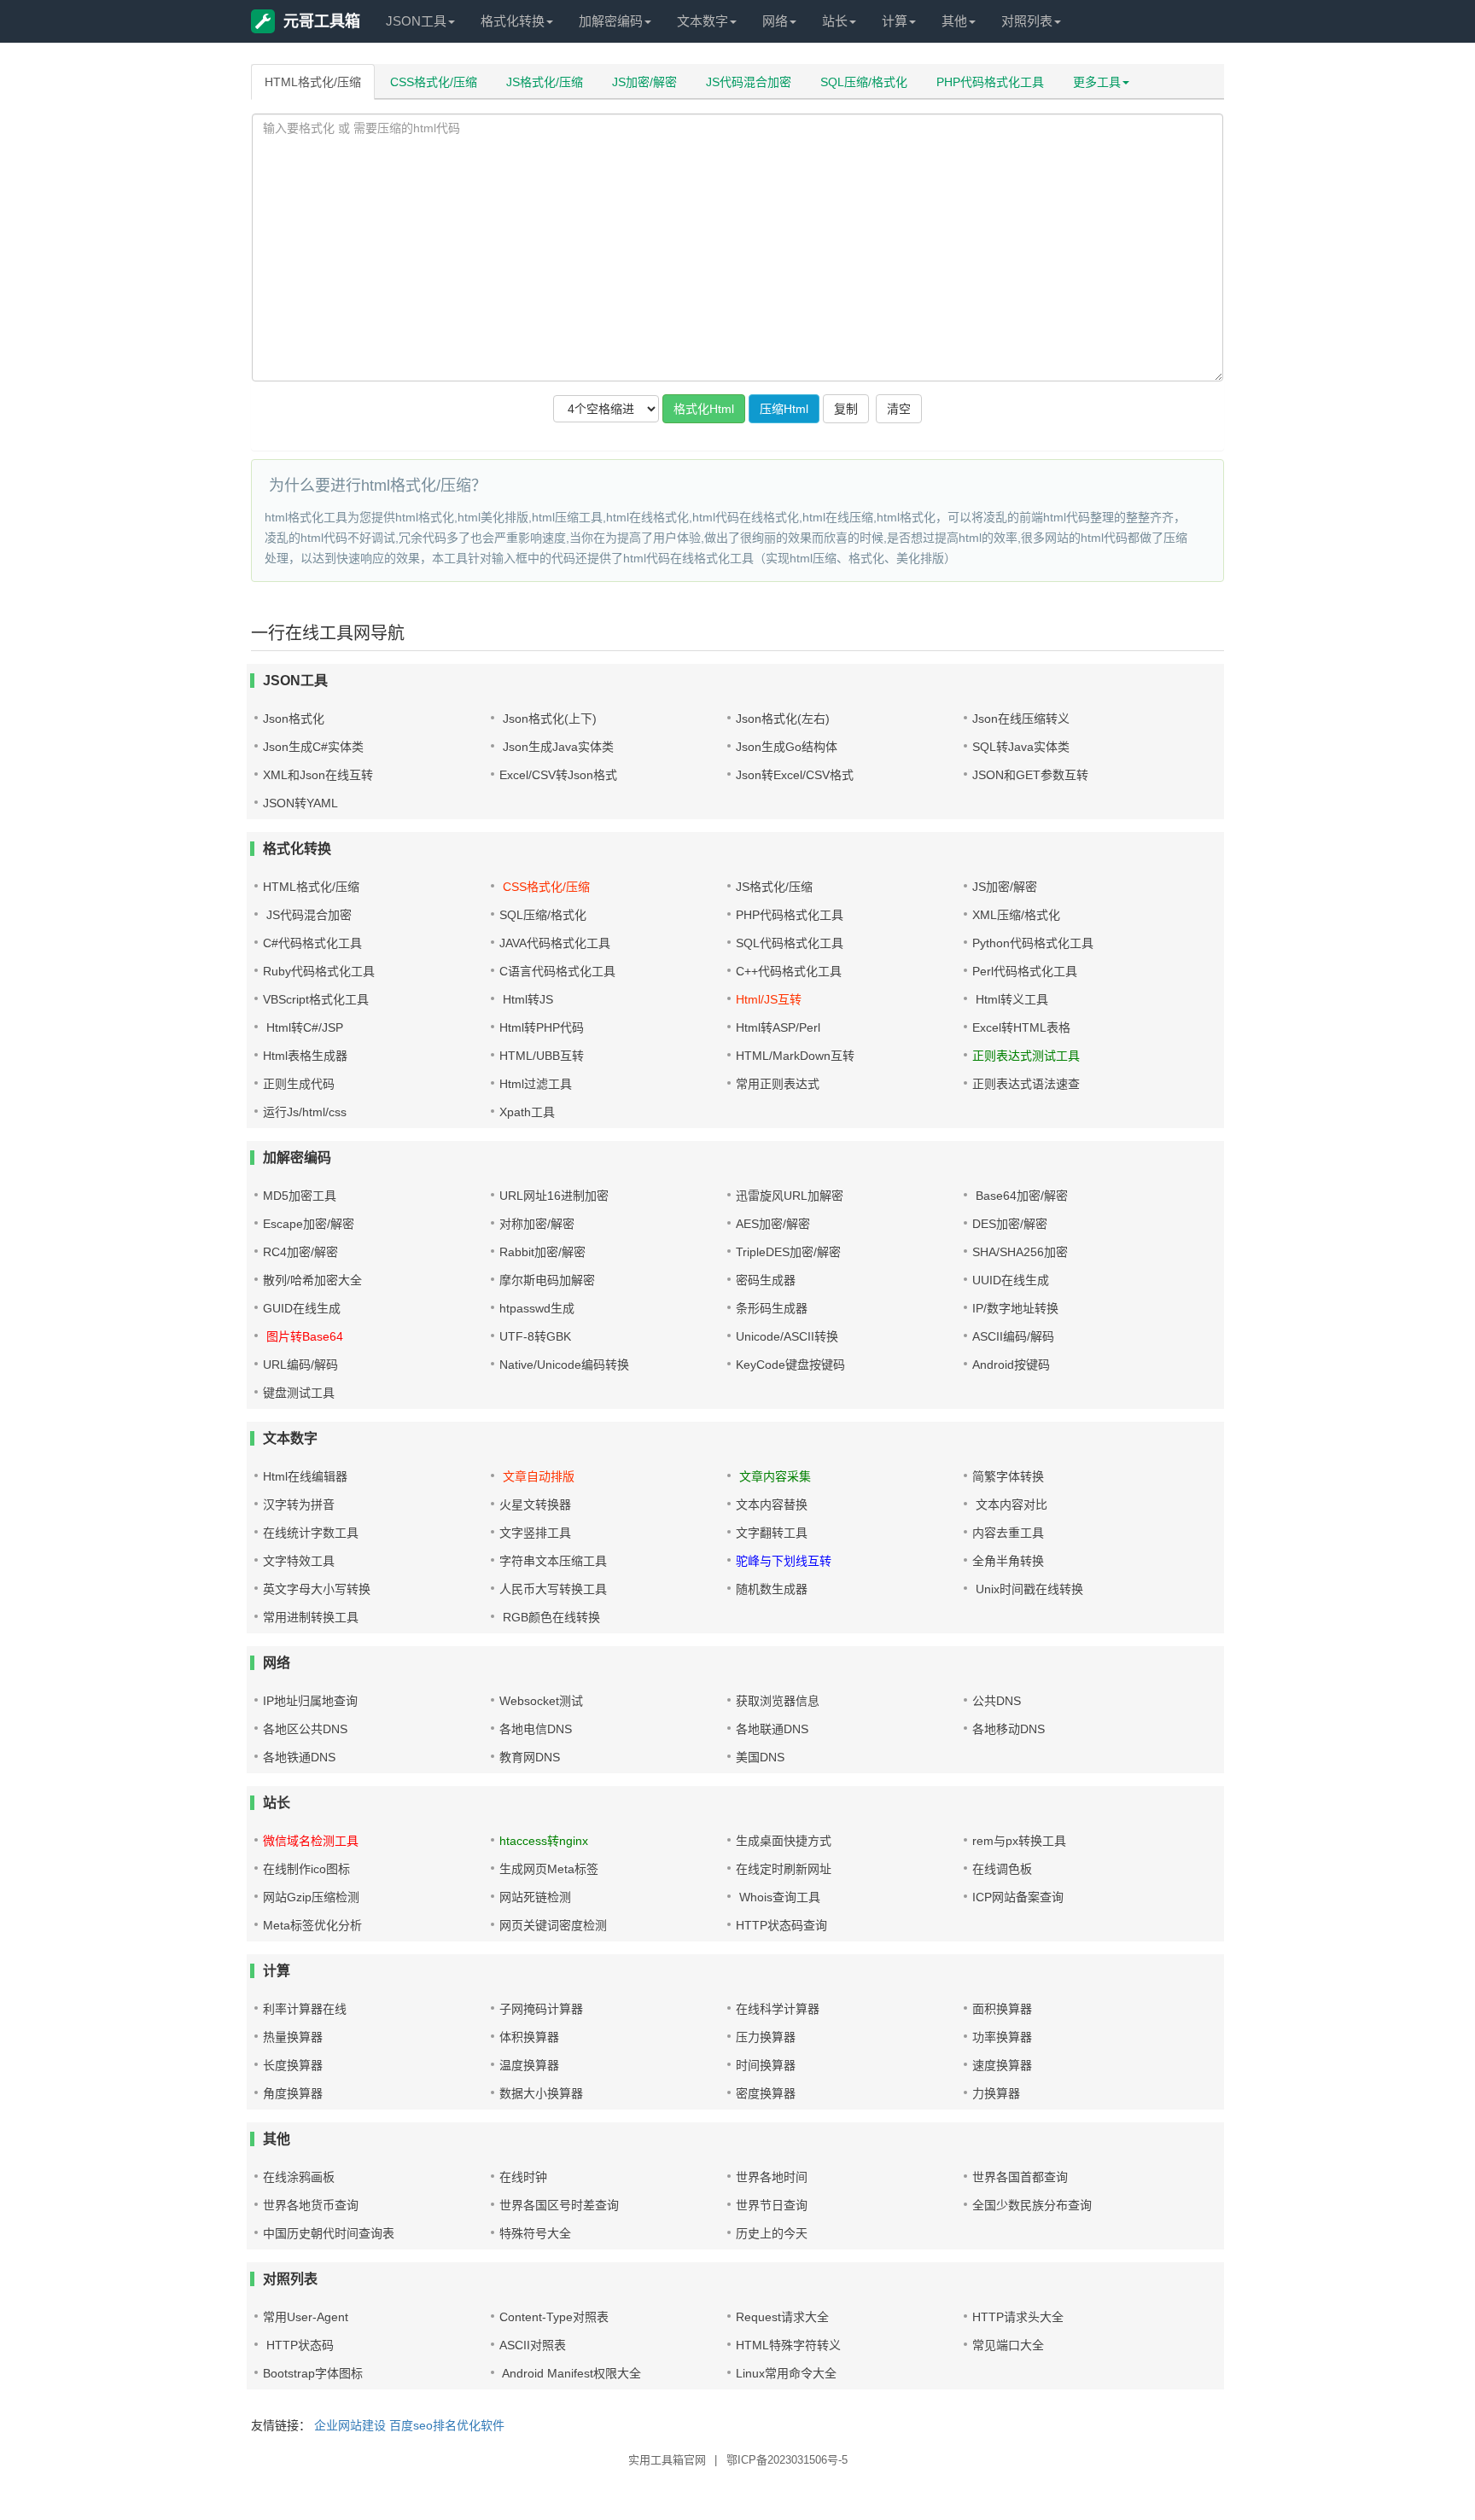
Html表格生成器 (305, 1056)
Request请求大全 (782, 2317)
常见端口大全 (1008, 2345)
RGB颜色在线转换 (550, 1617)
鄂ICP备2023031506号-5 (787, 2460)
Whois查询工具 (778, 1897)
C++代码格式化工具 (789, 971)
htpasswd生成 (537, 1308)
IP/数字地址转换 (1015, 1308)
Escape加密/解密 (309, 1224)
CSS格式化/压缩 (434, 82)
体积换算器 (529, 2037)
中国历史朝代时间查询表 (329, 2233)
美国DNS (760, 1757)
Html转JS (526, 999)
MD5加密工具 (300, 1196)
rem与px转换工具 (1019, 1841)
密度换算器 (766, 2093)
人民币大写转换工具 (553, 1589)
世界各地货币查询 (311, 2205)
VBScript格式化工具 (316, 999)
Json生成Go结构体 (787, 747)
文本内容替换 (772, 1504)
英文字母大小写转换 (317, 1589)
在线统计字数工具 (311, 1533)
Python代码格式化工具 (1033, 943)
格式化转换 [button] (513, 21)
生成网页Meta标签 (549, 1869)
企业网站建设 (350, 2425)
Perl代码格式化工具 (1025, 971)
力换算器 (996, 2093)
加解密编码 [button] (611, 21)
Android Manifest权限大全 (570, 2373)
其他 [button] (954, 21)
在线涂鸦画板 (299, 2177)
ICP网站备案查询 (1018, 1897)
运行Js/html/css (305, 1112)
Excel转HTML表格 (1021, 1027)
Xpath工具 (527, 1112)
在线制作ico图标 (306, 1869)
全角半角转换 (1008, 1561)
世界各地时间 (772, 2177)
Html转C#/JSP (303, 1027)
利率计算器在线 (305, 2009)
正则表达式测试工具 (1026, 1056)
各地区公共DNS (305, 1729)
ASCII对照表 (533, 2345)
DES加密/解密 (1010, 1224)
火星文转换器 (535, 1504)
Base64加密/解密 (1020, 1196)
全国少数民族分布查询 (1032, 2205)
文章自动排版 (537, 1476)
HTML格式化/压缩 (313, 82)
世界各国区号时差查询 (559, 2205)
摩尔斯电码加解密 (547, 1280)
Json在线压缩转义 (1021, 719)
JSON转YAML (300, 803)
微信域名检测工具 (311, 1841)
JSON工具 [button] (416, 21)
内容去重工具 (1008, 1533)
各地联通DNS (772, 1729)
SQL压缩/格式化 (864, 82)
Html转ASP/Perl (778, 1027)
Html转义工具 (1010, 999)
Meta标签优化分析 (312, 1925)
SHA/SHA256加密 (1020, 1252)
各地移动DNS (1009, 1729)
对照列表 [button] (1027, 21)
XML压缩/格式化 (1016, 915)
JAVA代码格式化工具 (555, 943)
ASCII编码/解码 (1013, 1336)
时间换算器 (766, 2065)
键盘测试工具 (299, 1393)
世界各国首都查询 (1020, 2177)
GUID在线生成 (302, 1308)
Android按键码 (1011, 1365)
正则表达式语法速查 (1026, 1084)
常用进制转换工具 (311, 1617)
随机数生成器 (772, 1589)
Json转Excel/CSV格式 (795, 775)
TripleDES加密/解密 (788, 1252)
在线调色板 (1002, 1869)
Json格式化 (294, 719)
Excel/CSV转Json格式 (558, 775)
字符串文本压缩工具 (553, 1561)
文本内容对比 (1010, 1504)
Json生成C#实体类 (313, 747)
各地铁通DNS (299, 1757)
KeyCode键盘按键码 (790, 1365)
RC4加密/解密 (300, 1252)
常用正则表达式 (778, 1084)
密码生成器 (766, 1280)
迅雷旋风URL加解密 (790, 1196)
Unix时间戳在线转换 (1028, 1589)
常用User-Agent (306, 2317)
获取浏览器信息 (778, 1701)
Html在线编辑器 (305, 1476)
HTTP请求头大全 (1018, 2317)
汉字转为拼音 (299, 1504)
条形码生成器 (772, 1308)
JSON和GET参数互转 (1030, 775)
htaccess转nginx (544, 1841)
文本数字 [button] (703, 21)
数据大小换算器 (541, 2093)
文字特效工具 (299, 1561)
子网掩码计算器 (541, 2009)
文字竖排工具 (535, 1533)
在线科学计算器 (778, 2009)
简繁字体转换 (1008, 1476)
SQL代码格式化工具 (790, 943)
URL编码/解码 (300, 1365)
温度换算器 (529, 2065)
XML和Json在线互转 (318, 775)
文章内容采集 (773, 1476)
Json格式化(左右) (783, 719)
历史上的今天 (772, 2233)
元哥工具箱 (322, 21)
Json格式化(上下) (548, 719)
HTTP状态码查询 (781, 1925)
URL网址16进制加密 (554, 1196)
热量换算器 (293, 2037)
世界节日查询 (772, 2205)
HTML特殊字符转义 (788, 2345)
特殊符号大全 (535, 2233)
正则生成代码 (299, 1084)
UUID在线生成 (1011, 1280)
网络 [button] (775, 21)
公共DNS (997, 1701)
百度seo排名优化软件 (447, 2425)
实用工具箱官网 (667, 2460)
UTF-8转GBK (535, 1336)
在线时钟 (523, 2177)
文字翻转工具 (772, 1533)
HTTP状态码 (298, 2345)
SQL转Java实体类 (1021, 747)
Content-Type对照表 (554, 2317)
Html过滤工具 (536, 1084)
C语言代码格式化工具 (557, 971)
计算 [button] (895, 21)
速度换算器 (1002, 2065)
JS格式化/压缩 (545, 82)
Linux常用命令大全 (786, 2373)
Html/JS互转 (769, 999)
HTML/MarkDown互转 (795, 1056)
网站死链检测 (535, 1897)
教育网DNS (530, 1757)
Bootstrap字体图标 (313, 2373)
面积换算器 (1002, 2009)
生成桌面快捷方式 (784, 1841)
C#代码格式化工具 (312, 943)
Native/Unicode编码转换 (564, 1365)
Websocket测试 (541, 1701)
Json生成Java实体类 (557, 747)
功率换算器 (1002, 2037)
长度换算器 (293, 2065)
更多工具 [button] (1097, 82)
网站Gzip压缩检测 (311, 1897)
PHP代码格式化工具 (990, 82)
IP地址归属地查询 (310, 1701)
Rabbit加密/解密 (542, 1252)
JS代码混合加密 (749, 82)
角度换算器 (293, 2093)
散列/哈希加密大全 (312, 1280)
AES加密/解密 (773, 1224)
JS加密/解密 (644, 82)
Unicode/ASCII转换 (787, 1336)
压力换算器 (766, 2037)
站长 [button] (835, 21)
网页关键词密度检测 (553, 1925)
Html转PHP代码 (542, 1027)
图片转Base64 (303, 1336)
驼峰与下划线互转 (784, 1561)
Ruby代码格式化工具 (319, 971)
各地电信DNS (536, 1729)
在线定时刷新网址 (784, 1869)
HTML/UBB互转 (542, 1056)
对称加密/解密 (537, 1224)
